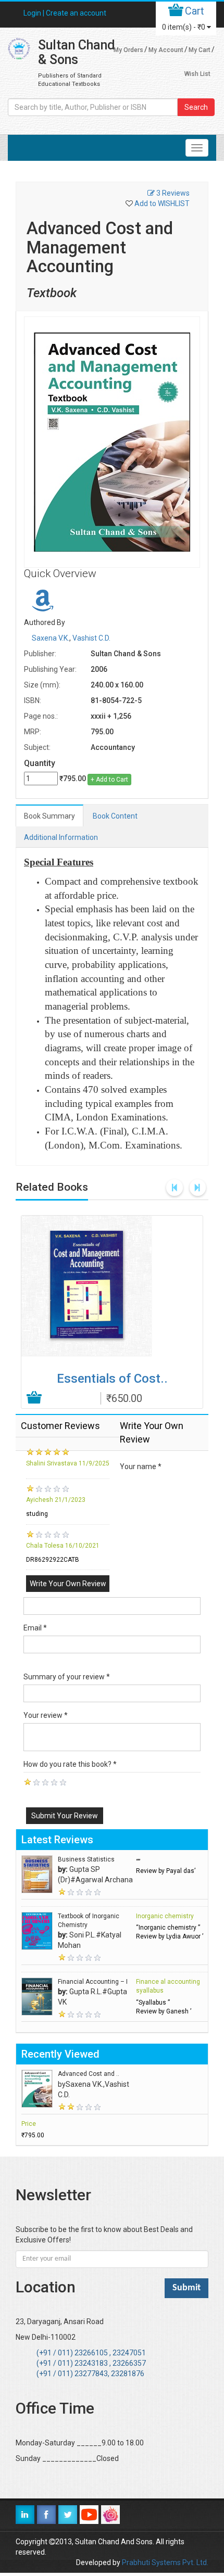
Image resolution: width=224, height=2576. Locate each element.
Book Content (115, 816)
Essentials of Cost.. (112, 1379)
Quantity (40, 763)
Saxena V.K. (51, 638)
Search (196, 107)
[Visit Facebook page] (46, 2515)
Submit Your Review (65, 1816)
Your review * (46, 1715)
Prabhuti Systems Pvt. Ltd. (165, 2562)
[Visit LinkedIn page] (25, 2515)
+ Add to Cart (109, 780)
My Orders (128, 50)
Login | (35, 13)
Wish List (197, 74)
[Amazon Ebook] (43, 606)
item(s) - (184, 27)
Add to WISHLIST (162, 203)
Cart (195, 11)
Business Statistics (86, 1859)
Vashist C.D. (91, 638)
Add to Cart (35, 1398)
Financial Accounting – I (93, 1982)
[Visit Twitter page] (68, 2515)
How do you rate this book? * (70, 1764)
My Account (166, 50)
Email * (35, 1628)
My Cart (200, 50)
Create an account (76, 13)
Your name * (141, 1466)
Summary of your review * (67, 1677)
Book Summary (49, 816)
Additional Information (61, 837)
